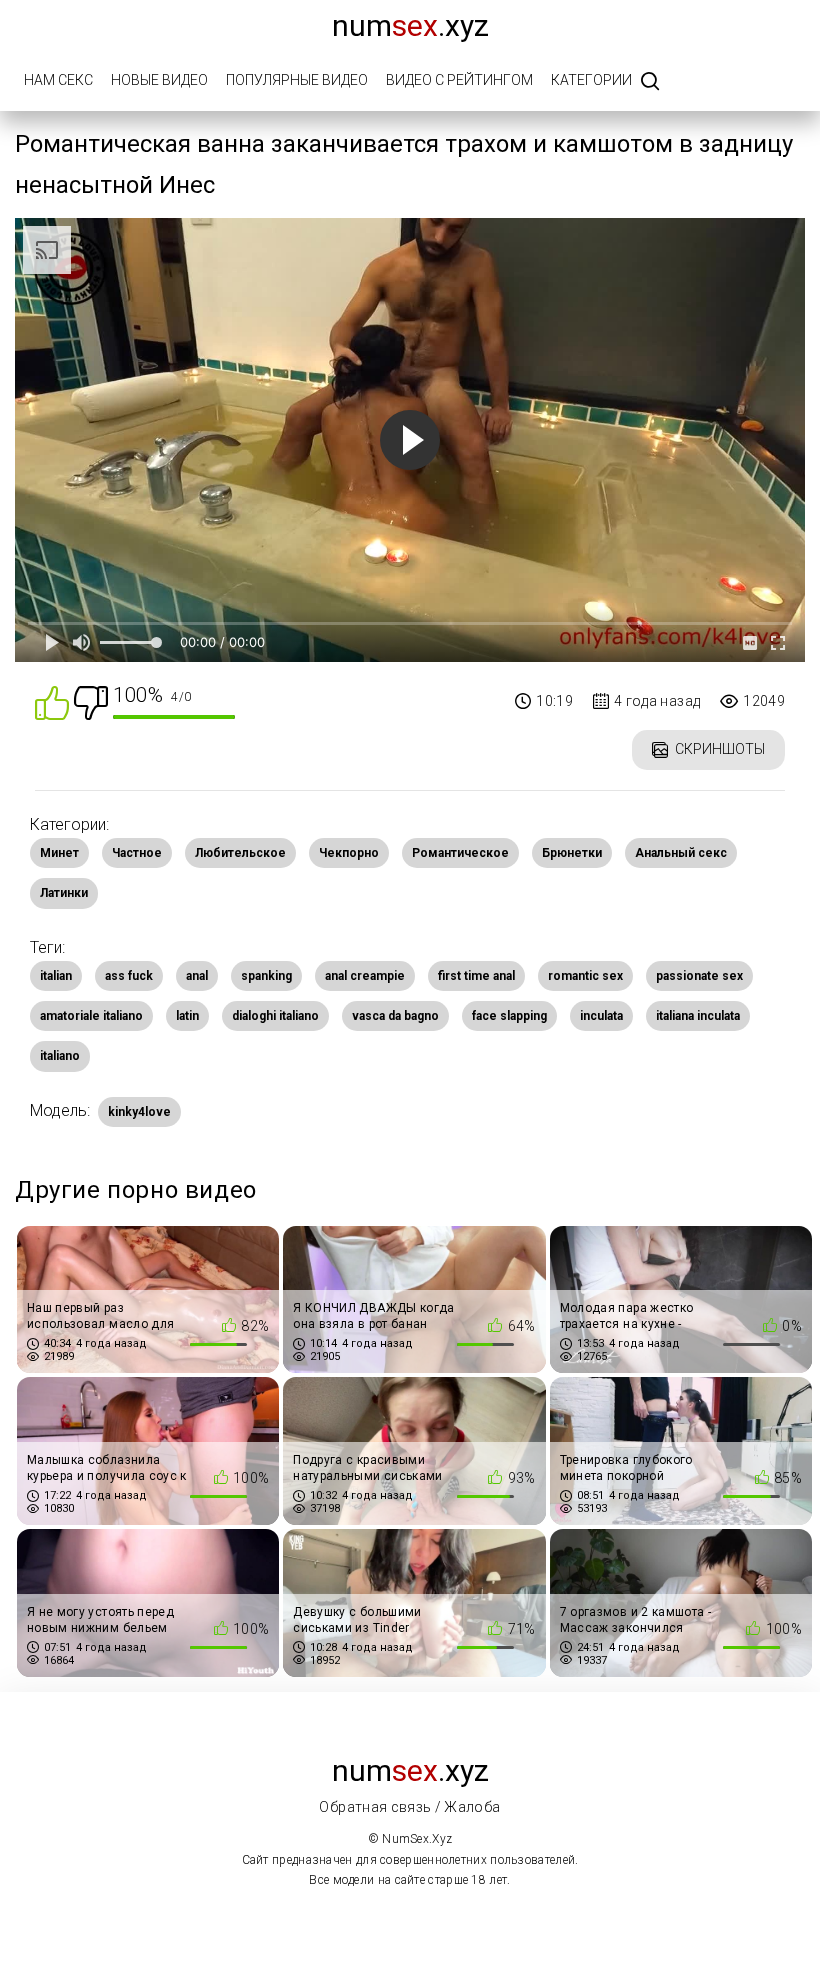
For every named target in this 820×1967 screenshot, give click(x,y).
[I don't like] (91, 701)
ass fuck (129, 976)
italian (56, 976)
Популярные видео (297, 80)
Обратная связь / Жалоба (409, 1807)
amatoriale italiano (91, 1016)
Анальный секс (681, 853)
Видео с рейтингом (459, 80)
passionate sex (699, 976)
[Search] (650, 82)
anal (197, 976)
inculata (601, 1016)
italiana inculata (698, 1016)
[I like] (52, 701)
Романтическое (460, 853)
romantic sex (585, 976)
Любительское (240, 853)
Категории (591, 80)
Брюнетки (572, 853)
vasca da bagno (395, 1016)
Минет (59, 853)
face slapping (509, 1016)
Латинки (64, 893)
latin (187, 1016)
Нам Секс (58, 80)
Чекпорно (349, 853)
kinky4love (139, 1112)
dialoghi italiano (275, 1016)
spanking (266, 976)
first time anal (476, 976)
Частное (137, 853)
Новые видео (159, 80)
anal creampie (365, 976)
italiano (60, 1056)
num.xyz (410, 25)
